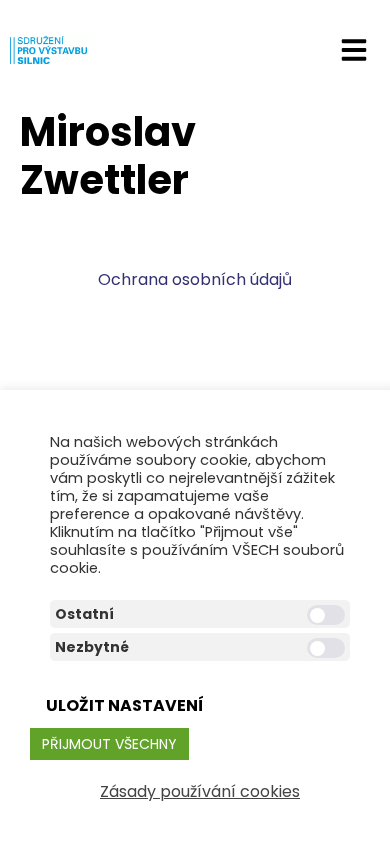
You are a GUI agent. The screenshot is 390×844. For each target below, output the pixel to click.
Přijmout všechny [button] (109, 744)
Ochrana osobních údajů (195, 279)
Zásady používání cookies (200, 791)
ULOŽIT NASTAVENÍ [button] (125, 705)
